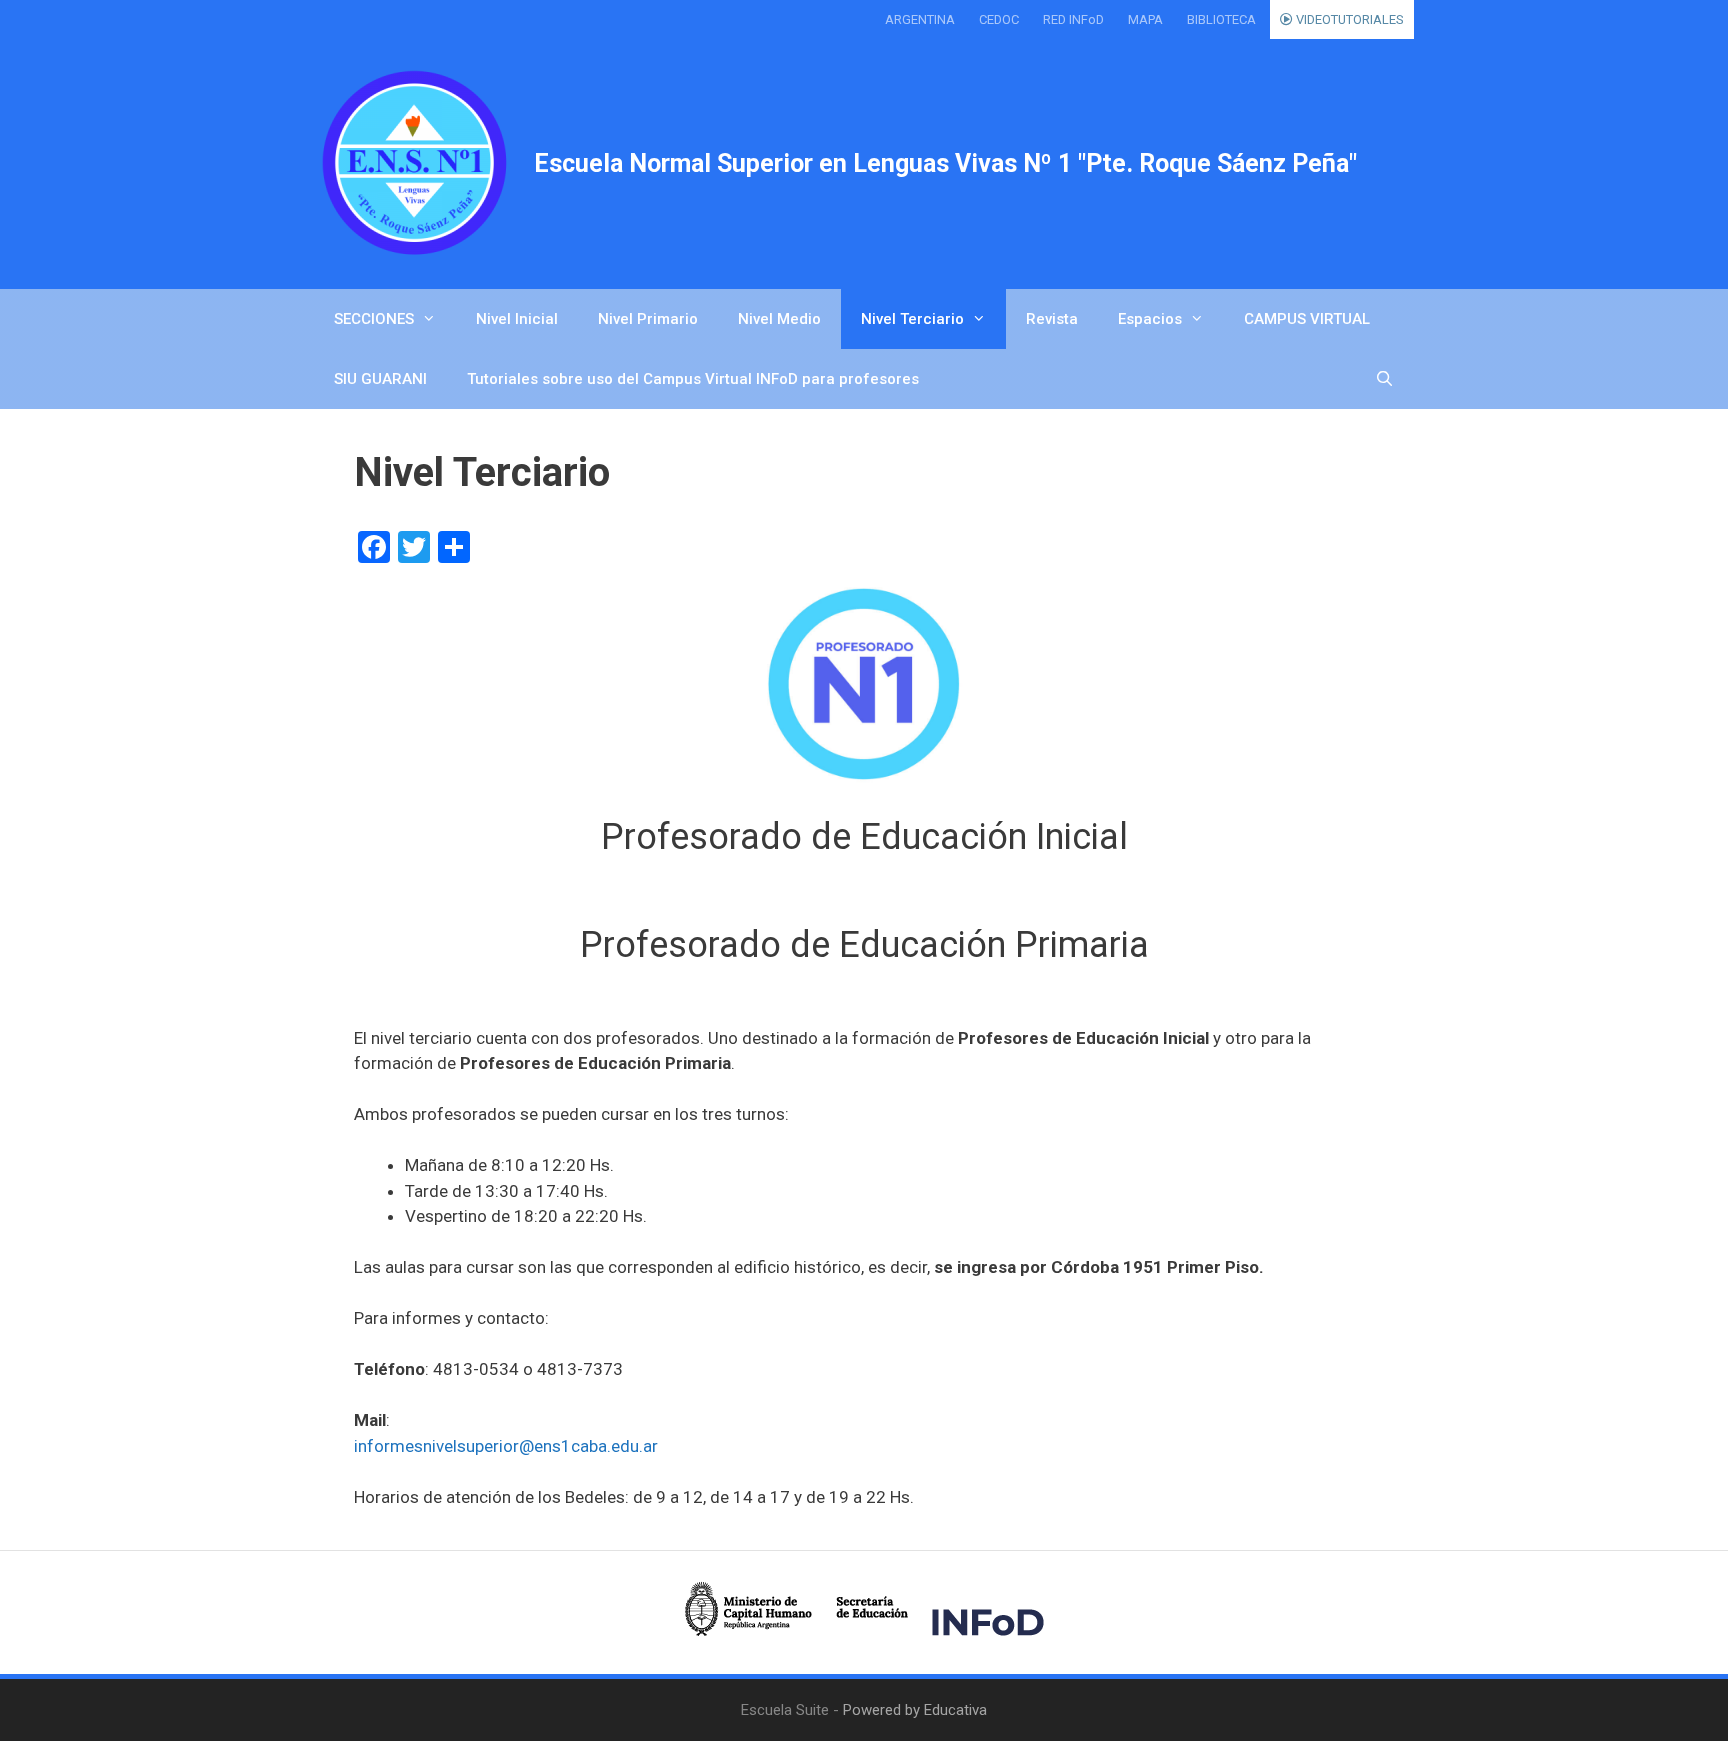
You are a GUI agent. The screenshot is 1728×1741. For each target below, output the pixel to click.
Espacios (1150, 319)
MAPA (1145, 19)
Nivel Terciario (912, 319)
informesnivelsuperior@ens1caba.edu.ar (506, 1446)
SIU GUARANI (380, 379)
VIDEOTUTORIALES (1348, 19)
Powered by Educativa (915, 1710)
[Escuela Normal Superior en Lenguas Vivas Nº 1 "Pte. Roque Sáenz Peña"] (414, 164)
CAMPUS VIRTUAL (1307, 319)
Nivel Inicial (517, 319)
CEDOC (999, 19)
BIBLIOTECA (1221, 19)
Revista (1052, 319)
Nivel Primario (648, 319)
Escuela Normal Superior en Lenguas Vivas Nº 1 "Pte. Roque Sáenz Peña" (945, 163)
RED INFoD (1073, 19)
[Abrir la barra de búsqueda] (1384, 379)
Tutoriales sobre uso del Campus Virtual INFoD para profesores (693, 379)
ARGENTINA (920, 19)
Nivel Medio (779, 319)
